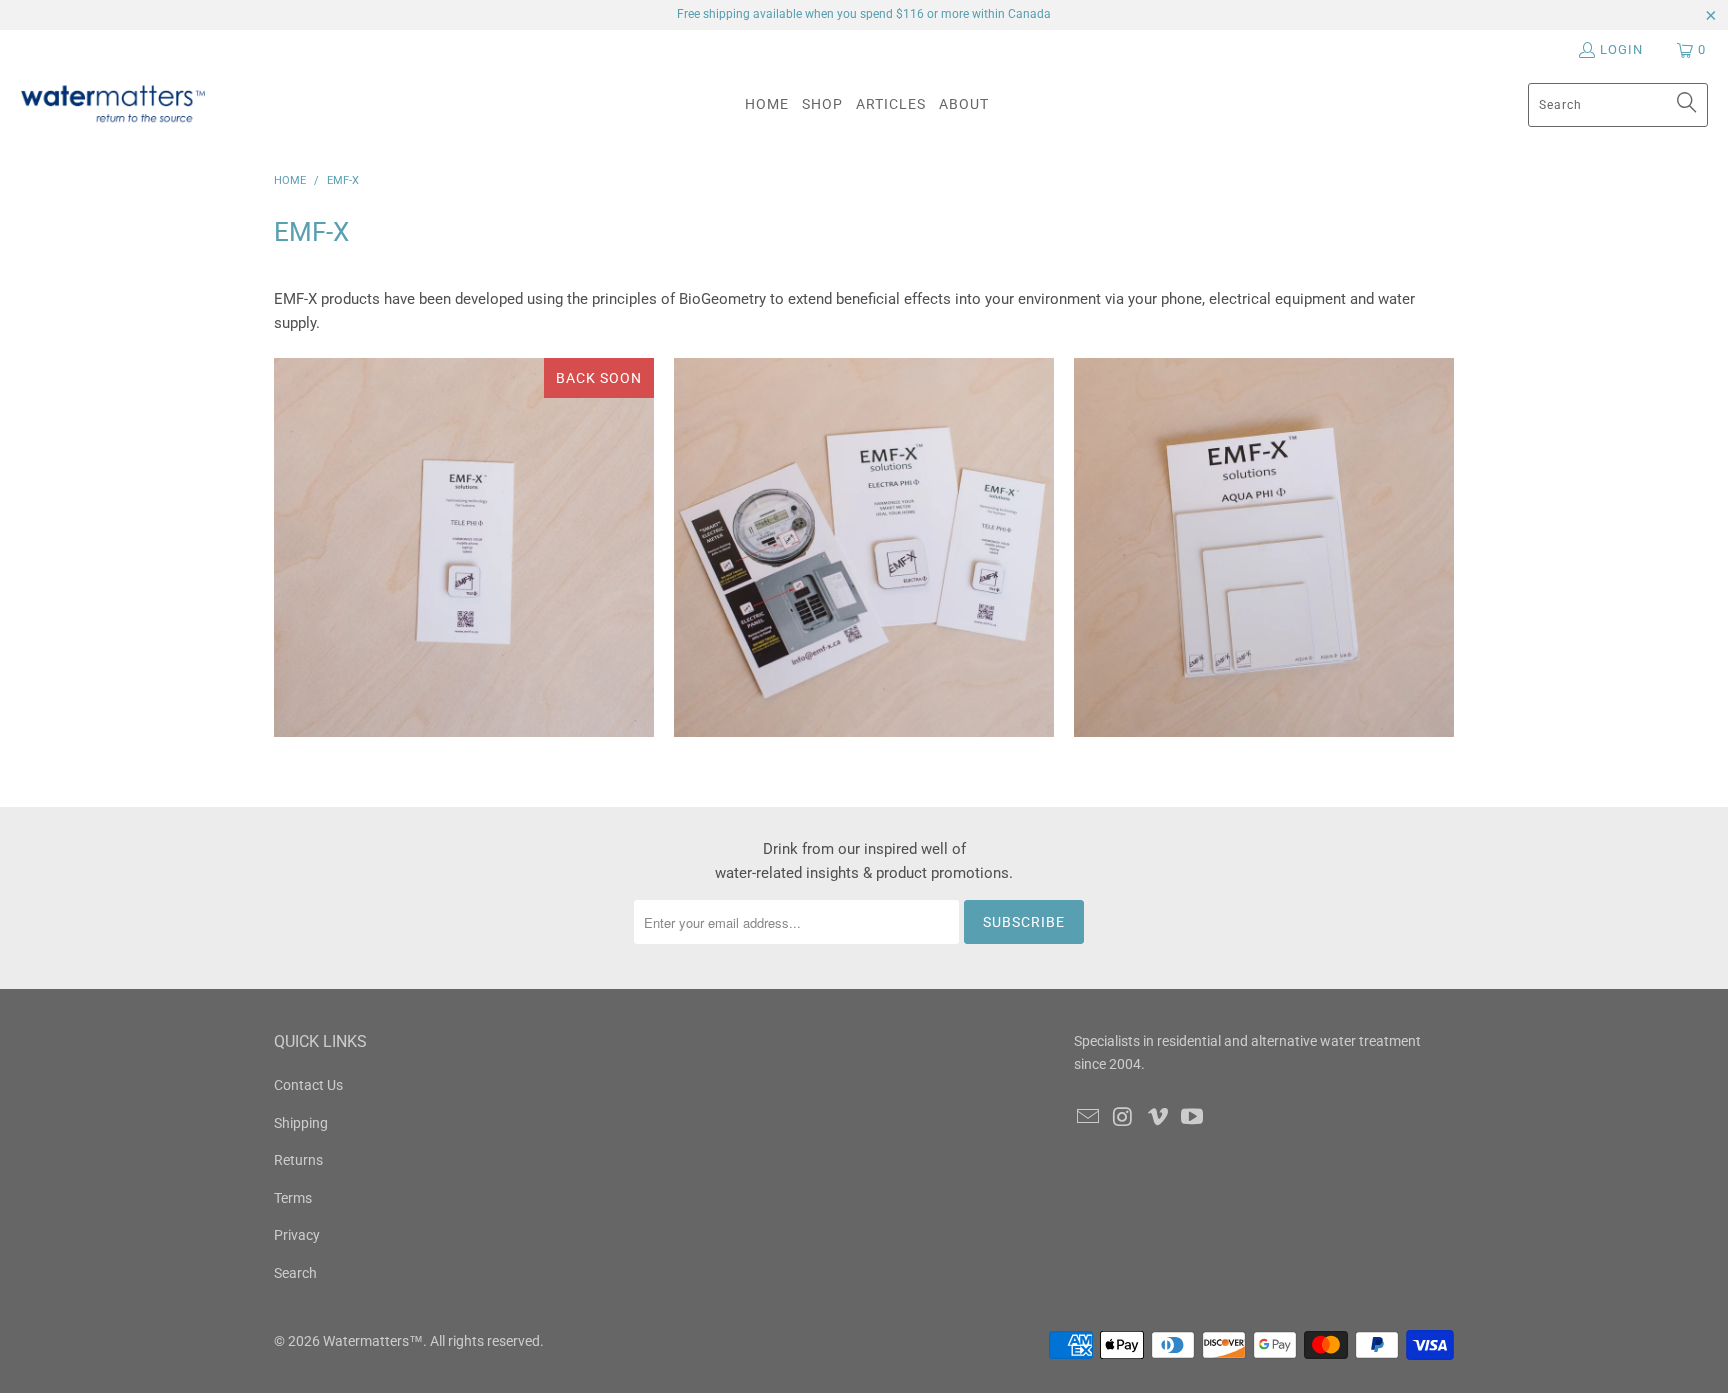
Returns (298, 1160)
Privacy (297, 1235)
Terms (293, 1198)
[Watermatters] (112, 104)
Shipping (301, 1123)
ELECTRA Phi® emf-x (864, 548)
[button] (822, 104)
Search (295, 1273)
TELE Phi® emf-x (464, 548)
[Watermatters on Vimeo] (1158, 1118)
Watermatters (366, 1341)
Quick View (463, 628)
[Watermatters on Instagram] (1124, 1118)
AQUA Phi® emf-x (1264, 548)
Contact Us (308, 1085)
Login (1621, 49)
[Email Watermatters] (1089, 1118)
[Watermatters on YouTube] (1193, 1118)
